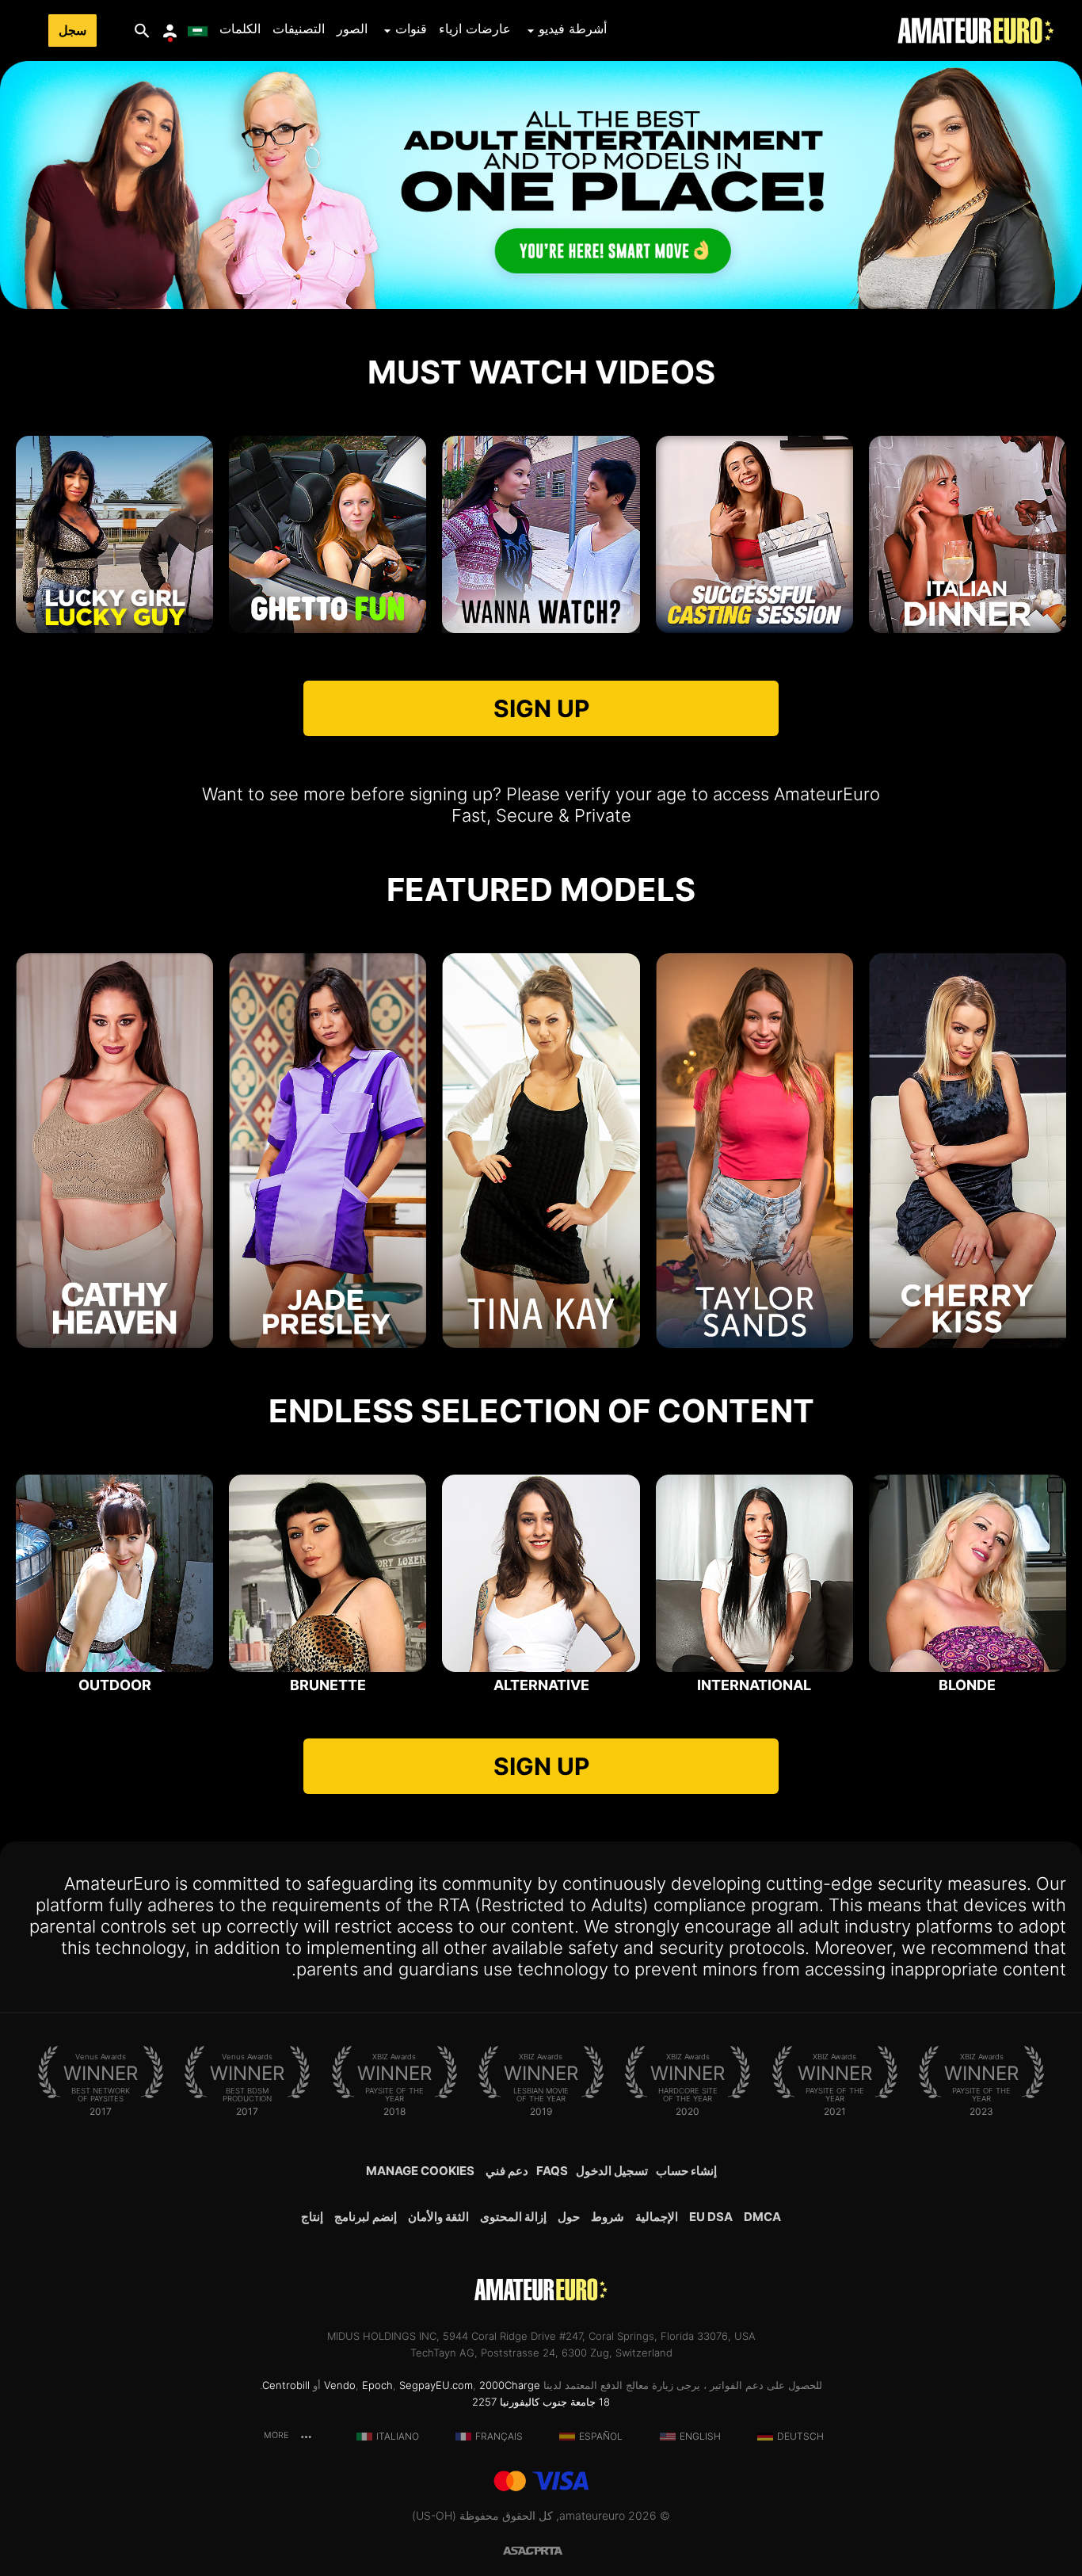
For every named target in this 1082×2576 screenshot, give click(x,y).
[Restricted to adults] (560, 2549)
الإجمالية (657, 2217)
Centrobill (286, 2385)
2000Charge (510, 2385)
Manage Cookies (420, 2171)
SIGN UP (541, 708)
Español (601, 2436)
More (277, 2435)
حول (569, 2217)
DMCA (762, 2217)
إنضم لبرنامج (366, 2217)
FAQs (552, 2171)
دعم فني (507, 2171)
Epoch (377, 2385)
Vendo (340, 2385)
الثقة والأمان (438, 2217)
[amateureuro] (976, 31)
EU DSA (711, 2217)
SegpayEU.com (436, 2385)
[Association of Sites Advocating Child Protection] (522, 2549)
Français (499, 2436)
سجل (72, 31)
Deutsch (800, 2436)
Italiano (398, 2436)
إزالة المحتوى (513, 2217)
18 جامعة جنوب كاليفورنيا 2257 (541, 2402)
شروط (608, 2217)
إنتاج (312, 2217)
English (700, 2436)
